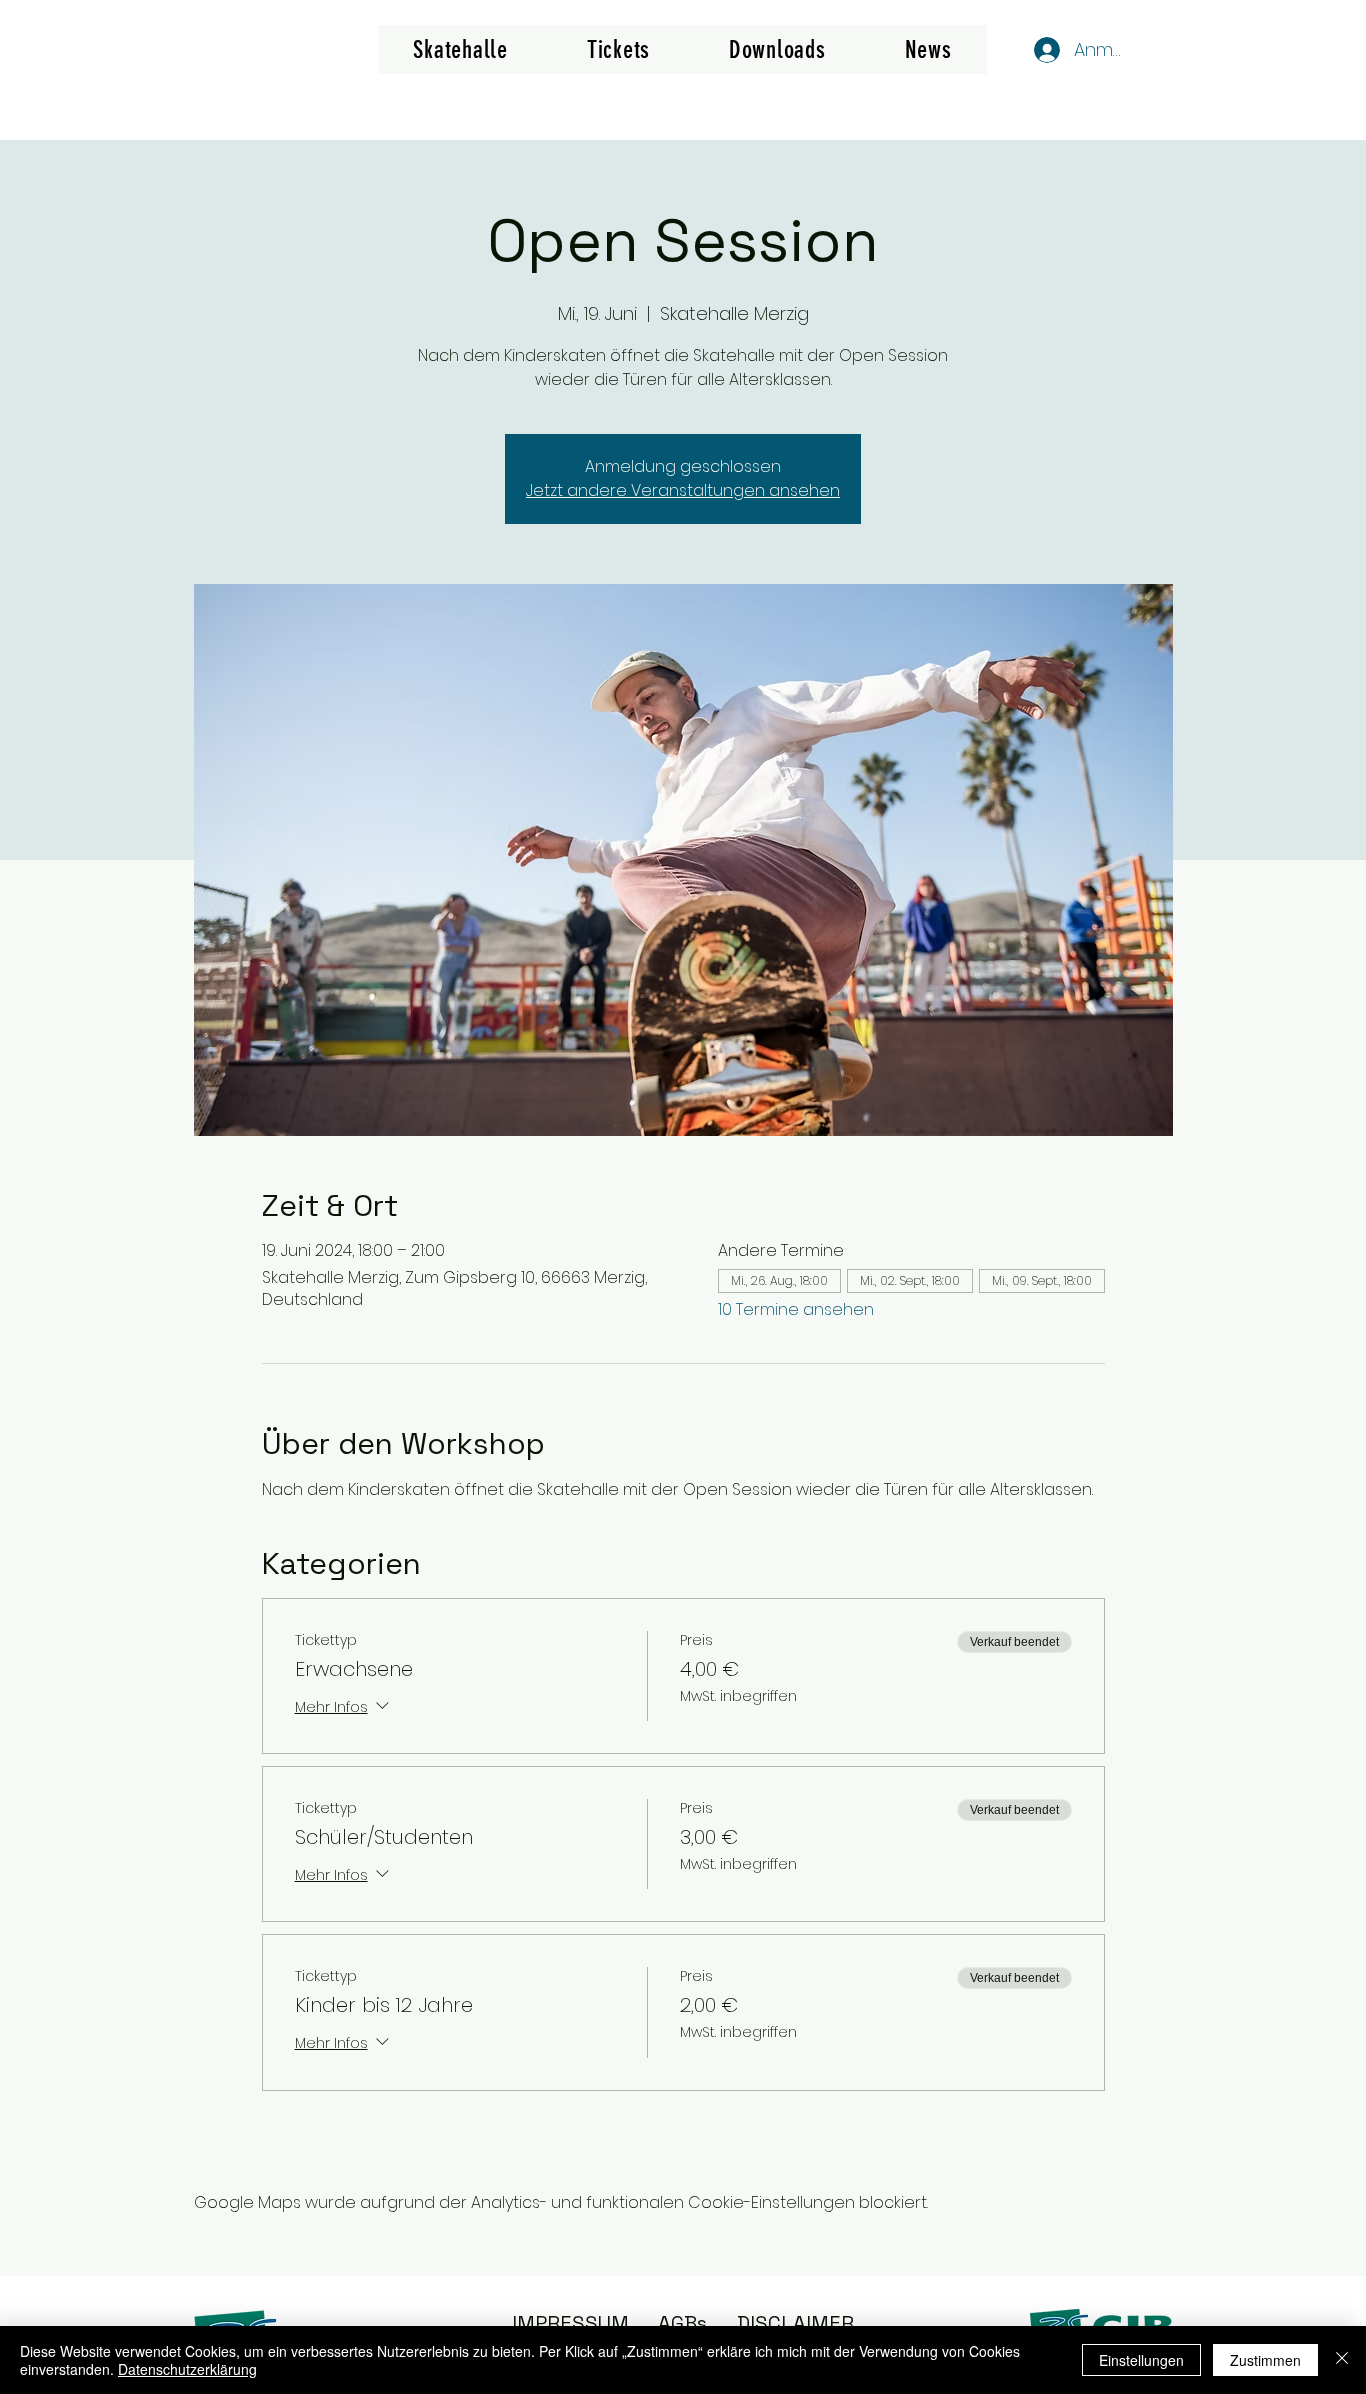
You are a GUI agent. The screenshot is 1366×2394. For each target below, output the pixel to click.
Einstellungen (1141, 2360)
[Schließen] (1342, 2360)
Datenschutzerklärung (187, 2369)
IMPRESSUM (570, 2323)
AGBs (682, 2323)
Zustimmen (1265, 2360)
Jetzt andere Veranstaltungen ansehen (683, 490)
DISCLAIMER (795, 2323)
